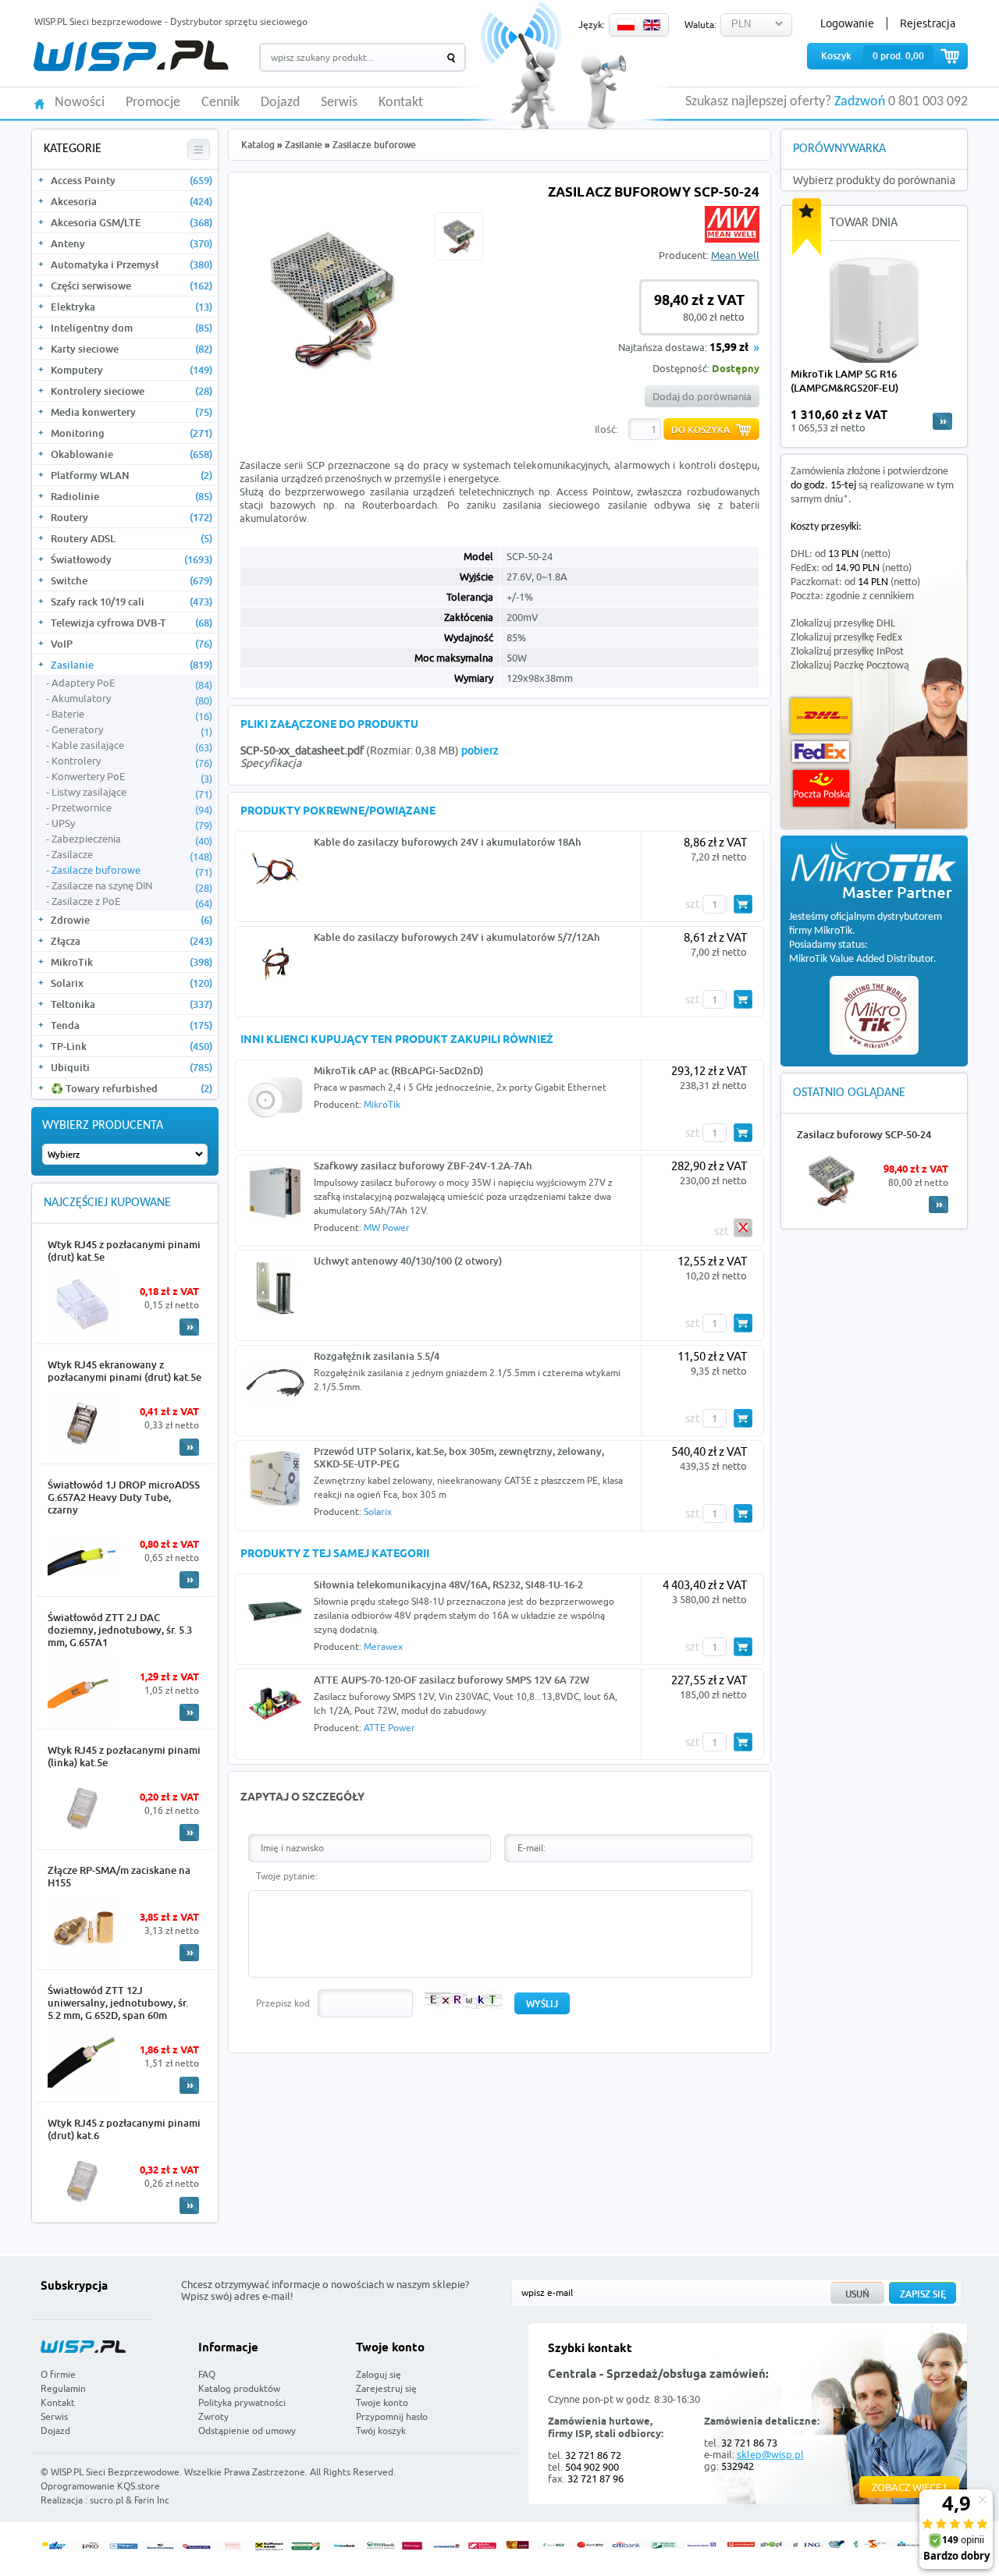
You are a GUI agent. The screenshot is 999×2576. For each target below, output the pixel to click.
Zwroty (213, 2416)
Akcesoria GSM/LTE (132, 222)
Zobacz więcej (909, 2487)
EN (652, 25)
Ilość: (606, 429)
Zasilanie (132, 665)
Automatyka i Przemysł (132, 264)
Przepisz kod (283, 2003)
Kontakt (401, 103)
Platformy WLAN (132, 475)
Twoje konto (382, 2402)
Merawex (383, 1646)
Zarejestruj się (386, 2388)
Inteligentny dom (132, 328)
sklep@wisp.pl (770, 2454)
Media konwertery (132, 412)
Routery (132, 517)
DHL (821, 716)
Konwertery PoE (132, 777)
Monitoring (132, 433)
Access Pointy (132, 180)
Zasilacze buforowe (132, 871)
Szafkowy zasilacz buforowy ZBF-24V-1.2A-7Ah (423, 1166)
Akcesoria (132, 201)
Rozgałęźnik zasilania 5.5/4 (377, 1356)
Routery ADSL (132, 538)
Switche (132, 580)
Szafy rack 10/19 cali (132, 601)
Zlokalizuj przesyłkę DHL (843, 624)
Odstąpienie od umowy (247, 2431)
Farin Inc (152, 2500)
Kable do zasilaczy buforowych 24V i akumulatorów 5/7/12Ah (457, 937)
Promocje (153, 103)
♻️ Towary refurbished (132, 1088)
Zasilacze (132, 855)
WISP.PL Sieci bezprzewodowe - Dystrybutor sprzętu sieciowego (171, 21)
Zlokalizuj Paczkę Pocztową (850, 666)
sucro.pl (107, 2500)
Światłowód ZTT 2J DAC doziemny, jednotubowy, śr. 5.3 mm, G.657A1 (120, 1630)
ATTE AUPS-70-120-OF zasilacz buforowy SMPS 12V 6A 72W (452, 1680)
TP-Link (132, 1046)
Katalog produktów (239, 2388)
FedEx (821, 752)
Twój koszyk (381, 2431)
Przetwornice (132, 808)
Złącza (132, 941)
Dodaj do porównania (702, 396)
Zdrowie (132, 920)
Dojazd (280, 103)
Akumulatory (132, 699)
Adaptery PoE (132, 683)
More (189, 1327)
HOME (39, 103)
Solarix (132, 983)
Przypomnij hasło (392, 2416)
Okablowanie (132, 454)
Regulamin (63, 2388)
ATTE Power (389, 1728)
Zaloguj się (379, 2374)
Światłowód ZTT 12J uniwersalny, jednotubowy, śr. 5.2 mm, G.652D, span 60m (118, 2003)
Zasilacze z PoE (132, 902)
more (942, 421)
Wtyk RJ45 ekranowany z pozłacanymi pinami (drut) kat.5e (124, 1371)
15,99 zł (729, 348)
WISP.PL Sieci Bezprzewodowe (115, 2472)
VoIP (132, 644)
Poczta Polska (821, 788)
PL (626, 25)
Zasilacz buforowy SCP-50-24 (864, 1134)
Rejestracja (928, 23)
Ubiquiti (132, 1067)
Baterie (132, 715)
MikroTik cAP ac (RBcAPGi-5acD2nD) (398, 1070)
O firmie (58, 2374)
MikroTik (132, 962)
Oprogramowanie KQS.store (100, 2486)
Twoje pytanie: (287, 1876)
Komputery (132, 370)
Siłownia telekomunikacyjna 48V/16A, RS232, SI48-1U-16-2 (448, 1584)
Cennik (220, 103)
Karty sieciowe (132, 349)
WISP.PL (131, 56)
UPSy (132, 824)
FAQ (207, 2374)
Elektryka (132, 307)
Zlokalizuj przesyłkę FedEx (846, 638)
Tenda (132, 1025)
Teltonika (132, 1004)
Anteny (132, 243)
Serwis (339, 103)
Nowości (80, 103)
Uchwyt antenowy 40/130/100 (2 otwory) (408, 1261)
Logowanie (847, 23)
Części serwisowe (132, 286)
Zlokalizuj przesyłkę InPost (847, 652)
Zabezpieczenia (132, 839)
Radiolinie (132, 496)
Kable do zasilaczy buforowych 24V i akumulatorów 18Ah (448, 842)
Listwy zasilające (132, 793)
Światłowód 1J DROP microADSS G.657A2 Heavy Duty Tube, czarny (124, 1497)
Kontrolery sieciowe (132, 391)
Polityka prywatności (242, 2402)
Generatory (132, 730)
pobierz (480, 750)
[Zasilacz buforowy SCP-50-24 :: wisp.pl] (333, 389)
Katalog (258, 145)
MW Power (387, 1228)
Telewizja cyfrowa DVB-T (132, 623)
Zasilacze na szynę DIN (132, 886)
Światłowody (132, 559)
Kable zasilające (132, 746)
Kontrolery (132, 761)
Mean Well (735, 255)
